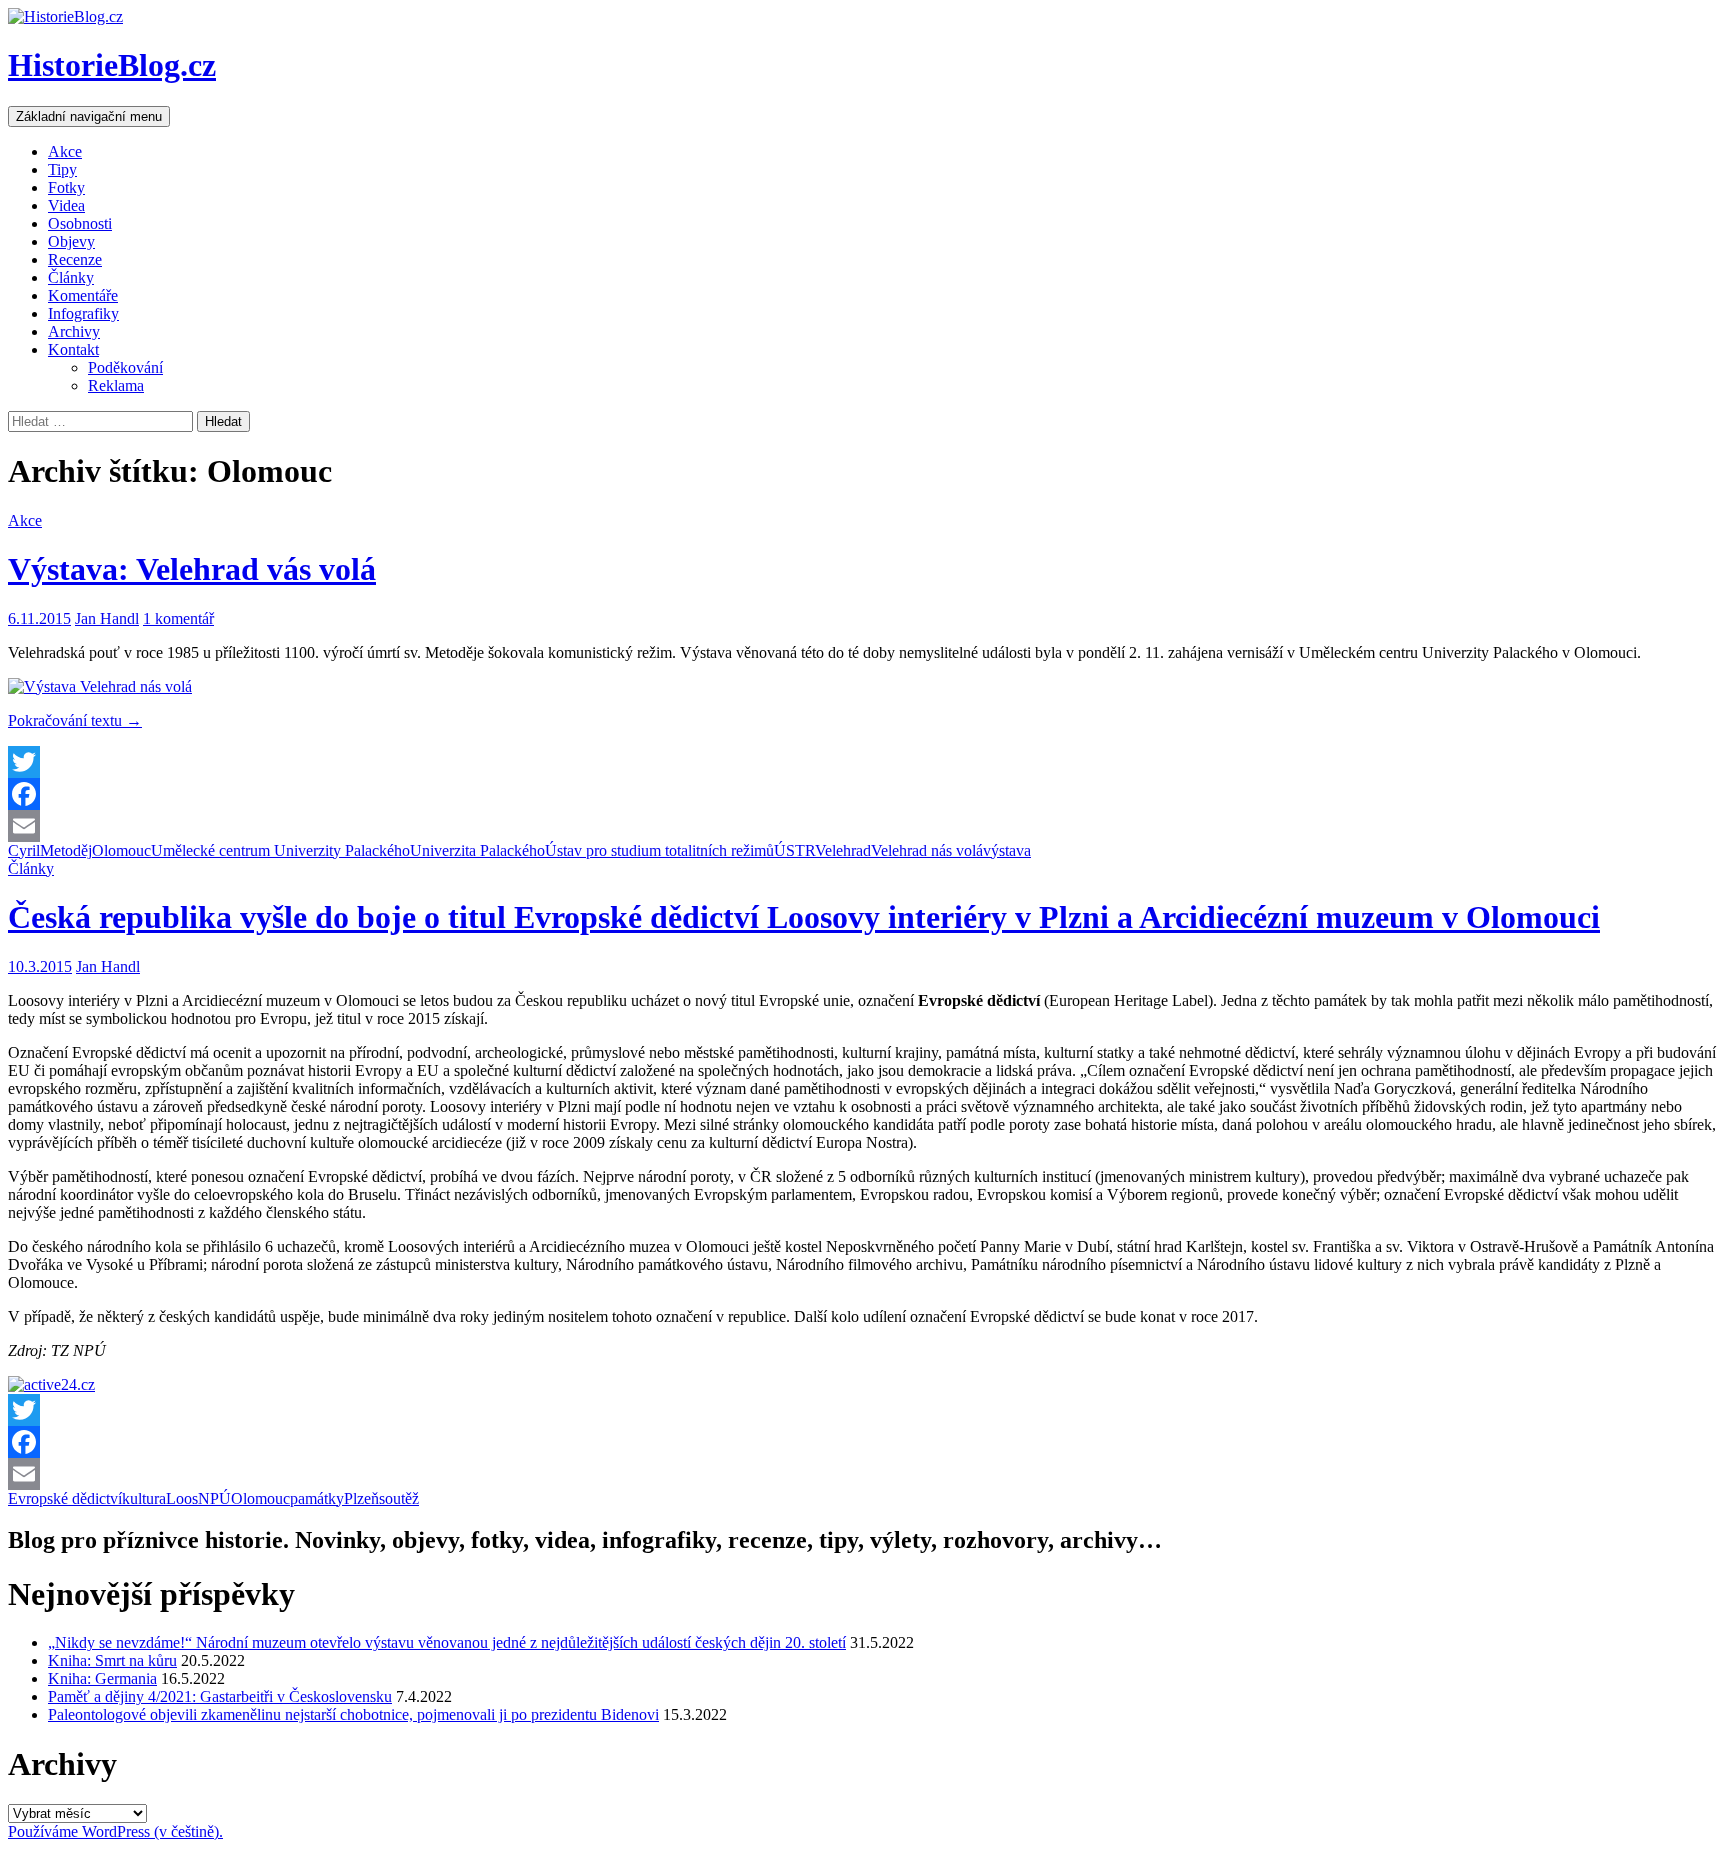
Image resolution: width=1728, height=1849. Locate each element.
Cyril (24, 850)
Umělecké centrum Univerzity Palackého (280, 850)
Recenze (75, 259)
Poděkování (125, 367)
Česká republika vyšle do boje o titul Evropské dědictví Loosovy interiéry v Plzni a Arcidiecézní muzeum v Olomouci (804, 917)
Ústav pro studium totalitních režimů (659, 850)
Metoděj (66, 850)
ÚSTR (794, 850)
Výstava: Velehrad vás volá (192, 569)
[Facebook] (864, 794)
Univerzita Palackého (477, 850)
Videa (66, 205)
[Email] (864, 826)
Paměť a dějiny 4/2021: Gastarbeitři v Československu (220, 1696)
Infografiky (83, 313)
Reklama (116, 385)
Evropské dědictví (65, 1498)
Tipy (62, 169)
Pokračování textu (75, 720)
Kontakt (73, 349)
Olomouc (121, 850)
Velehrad (843, 850)
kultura (144, 1498)
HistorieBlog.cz (112, 65)
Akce (65, 151)
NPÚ (214, 1498)
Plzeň (361, 1498)
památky (317, 1498)
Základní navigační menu (89, 116)
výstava (1007, 850)
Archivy (74, 331)
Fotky (66, 187)
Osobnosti (80, 223)
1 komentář (178, 618)
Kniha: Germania (102, 1678)
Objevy (71, 241)
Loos (182, 1498)
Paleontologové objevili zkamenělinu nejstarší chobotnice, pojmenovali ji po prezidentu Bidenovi (353, 1714)
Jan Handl (107, 618)
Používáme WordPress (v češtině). (115, 1831)
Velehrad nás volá (927, 850)
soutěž (399, 1498)
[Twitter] (864, 762)
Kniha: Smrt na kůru (112, 1660)
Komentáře (83, 295)
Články (71, 277)
